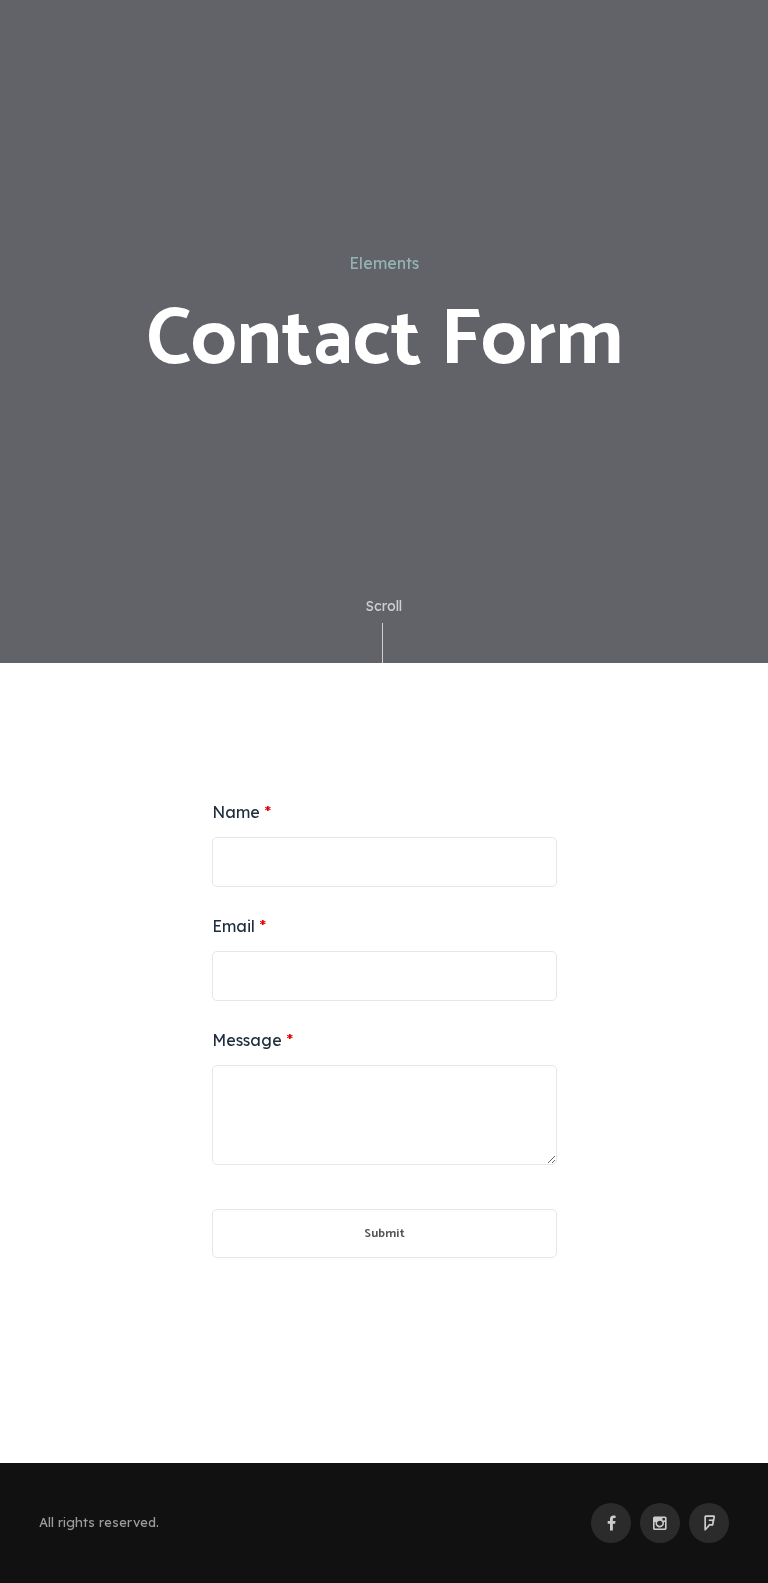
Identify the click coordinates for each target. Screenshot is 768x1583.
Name (241, 812)
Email (239, 926)
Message (252, 1040)
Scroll (384, 606)
